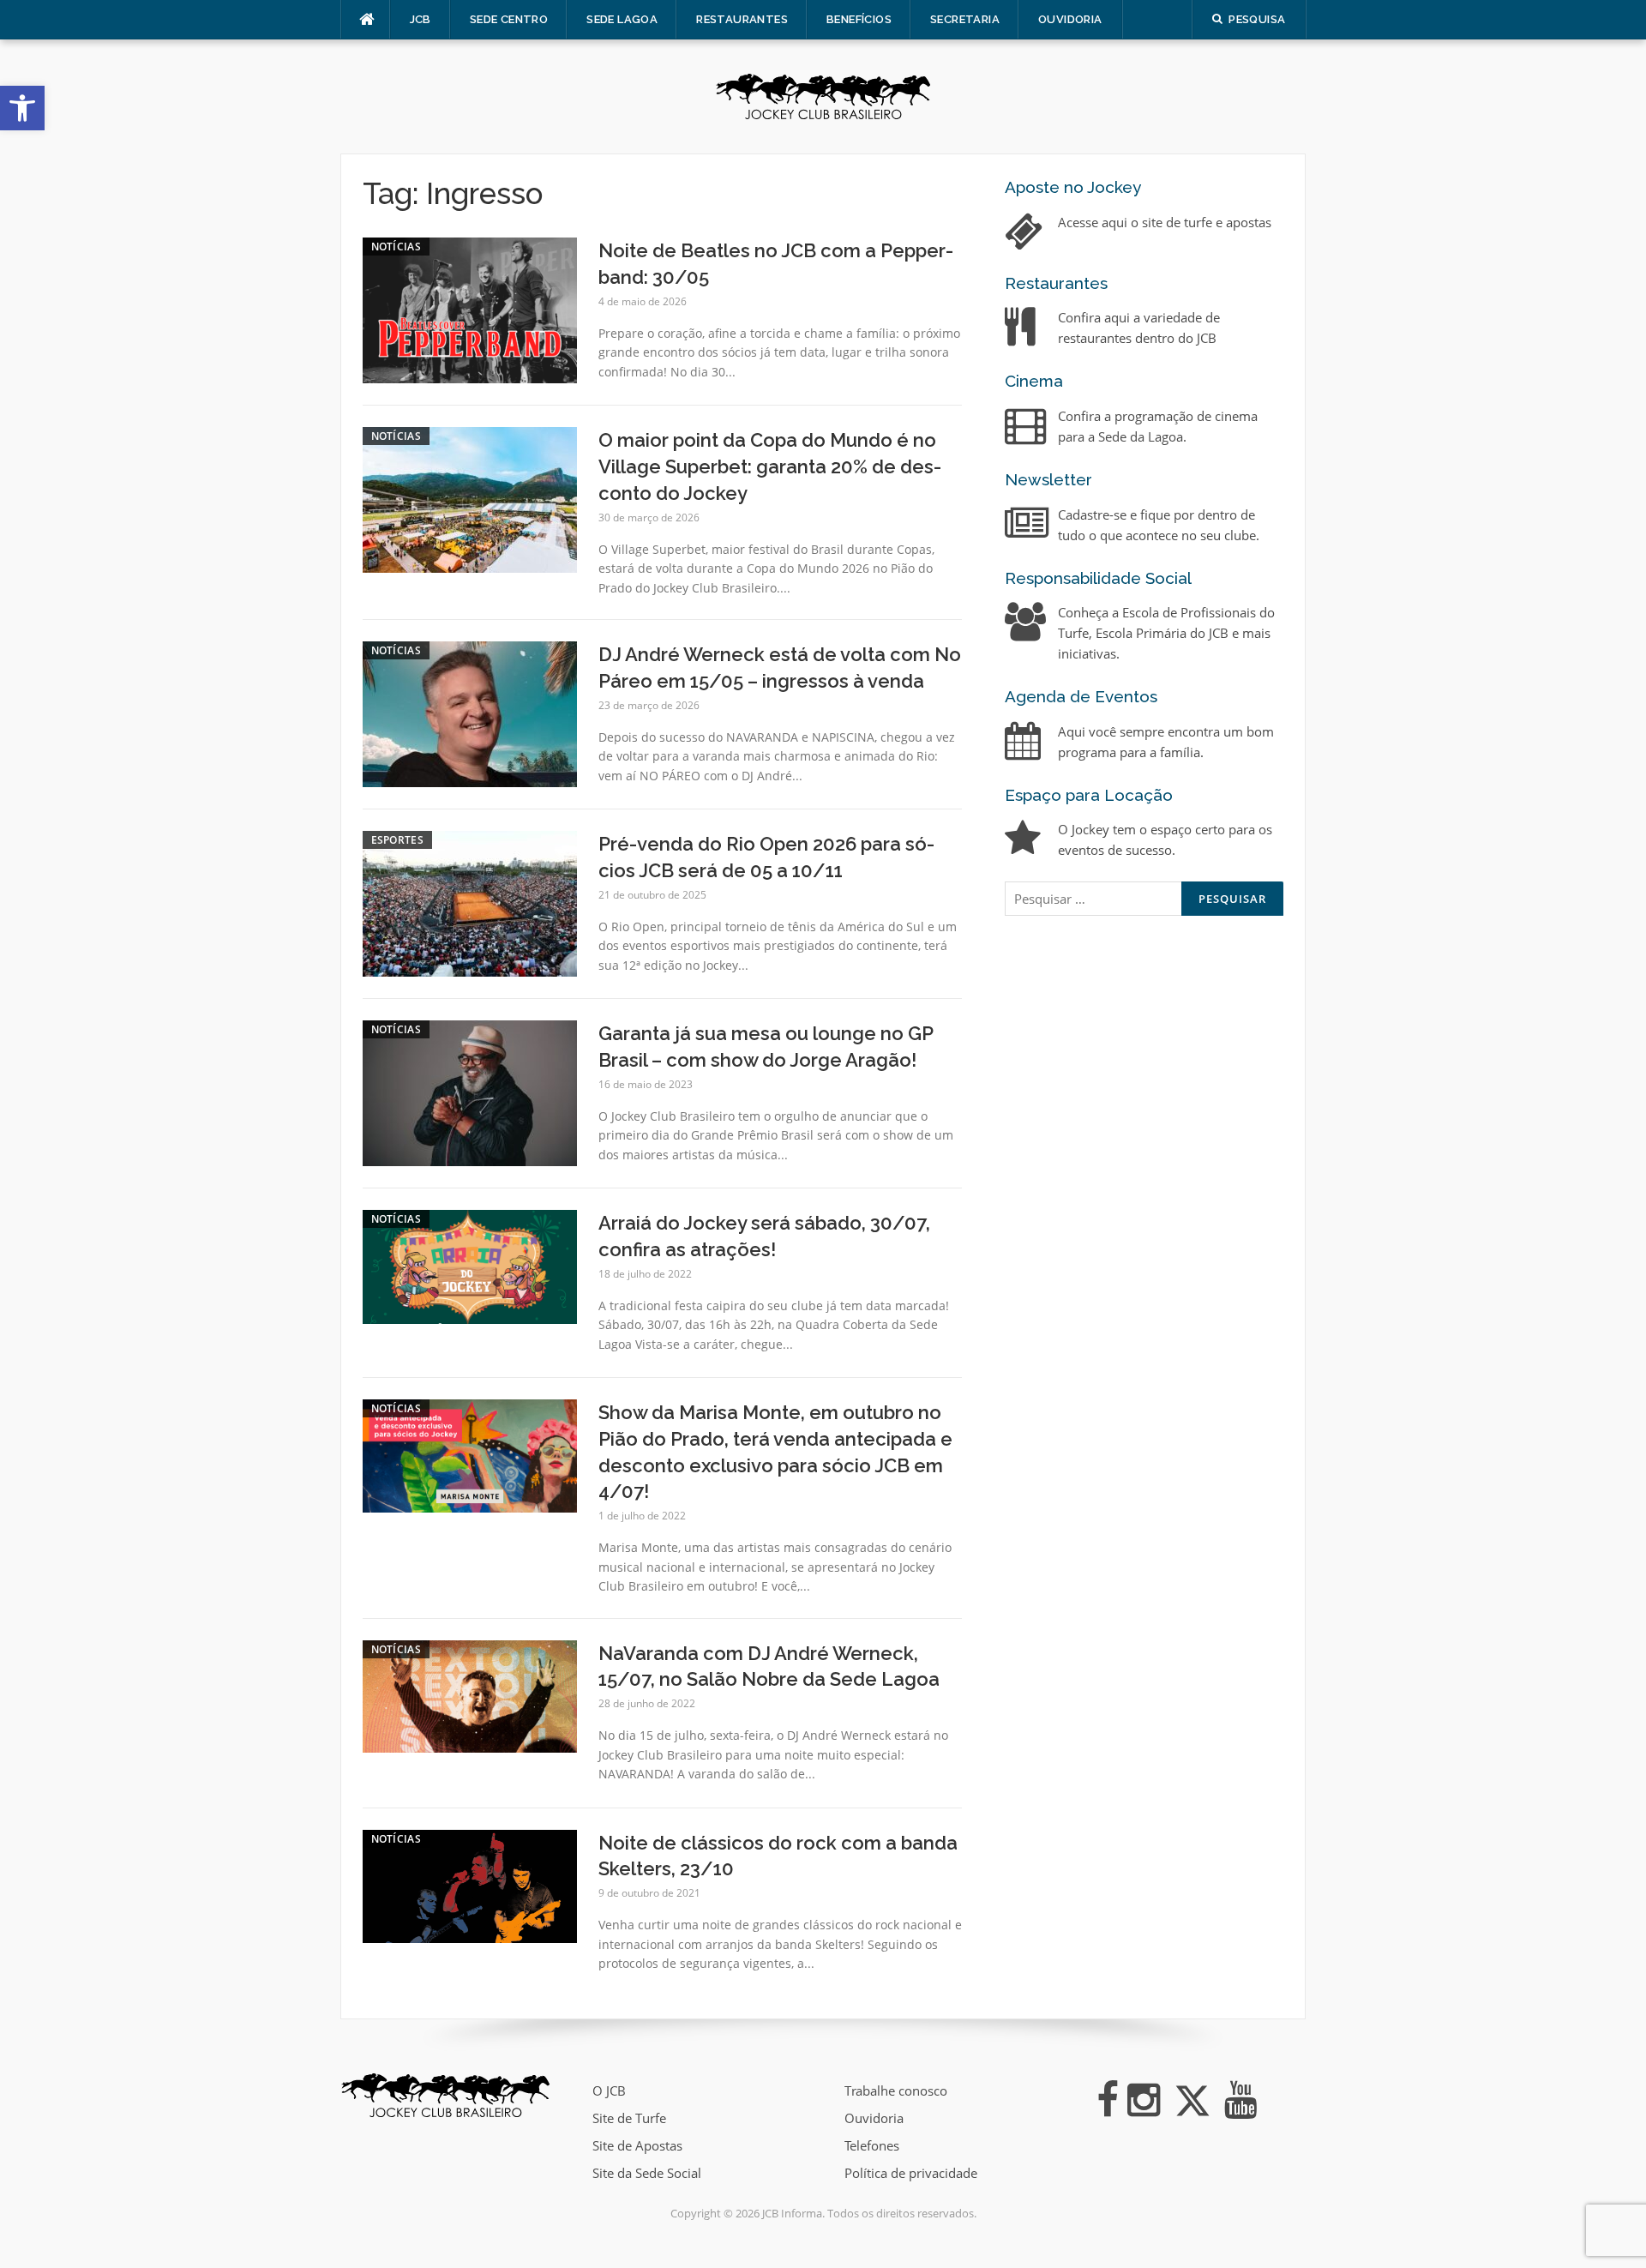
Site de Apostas (637, 2145)
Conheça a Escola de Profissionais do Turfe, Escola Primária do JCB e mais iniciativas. (1166, 633)
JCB (421, 19)
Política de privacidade (911, 2173)
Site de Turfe (629, 2118)
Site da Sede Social (647, 2173)
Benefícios (859, 19)
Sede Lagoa (622, 19)
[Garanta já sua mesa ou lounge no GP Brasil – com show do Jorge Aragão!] (470, 1092)
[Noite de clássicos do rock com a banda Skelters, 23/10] (470, 1885)
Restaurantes (742, 19)
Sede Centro (509, 19)
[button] (22, 108)
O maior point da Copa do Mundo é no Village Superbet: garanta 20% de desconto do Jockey (770, 466)
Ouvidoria (1070, 19)
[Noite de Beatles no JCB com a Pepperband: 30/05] (470, 309)
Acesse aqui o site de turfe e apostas (1165, 222)
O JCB (609, 2091)
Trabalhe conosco (896, 2091)
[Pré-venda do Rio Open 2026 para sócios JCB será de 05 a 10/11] (470, 902)
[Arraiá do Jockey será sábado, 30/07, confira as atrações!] (470, 1265)
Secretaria (965, 19)
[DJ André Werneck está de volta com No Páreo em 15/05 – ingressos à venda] (470, 713)
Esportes (397, 840)
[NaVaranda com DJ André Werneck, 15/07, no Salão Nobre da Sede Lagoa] (470, 1695)
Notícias (396, 247)
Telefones (872, 2145)
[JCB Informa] (823, 95)
